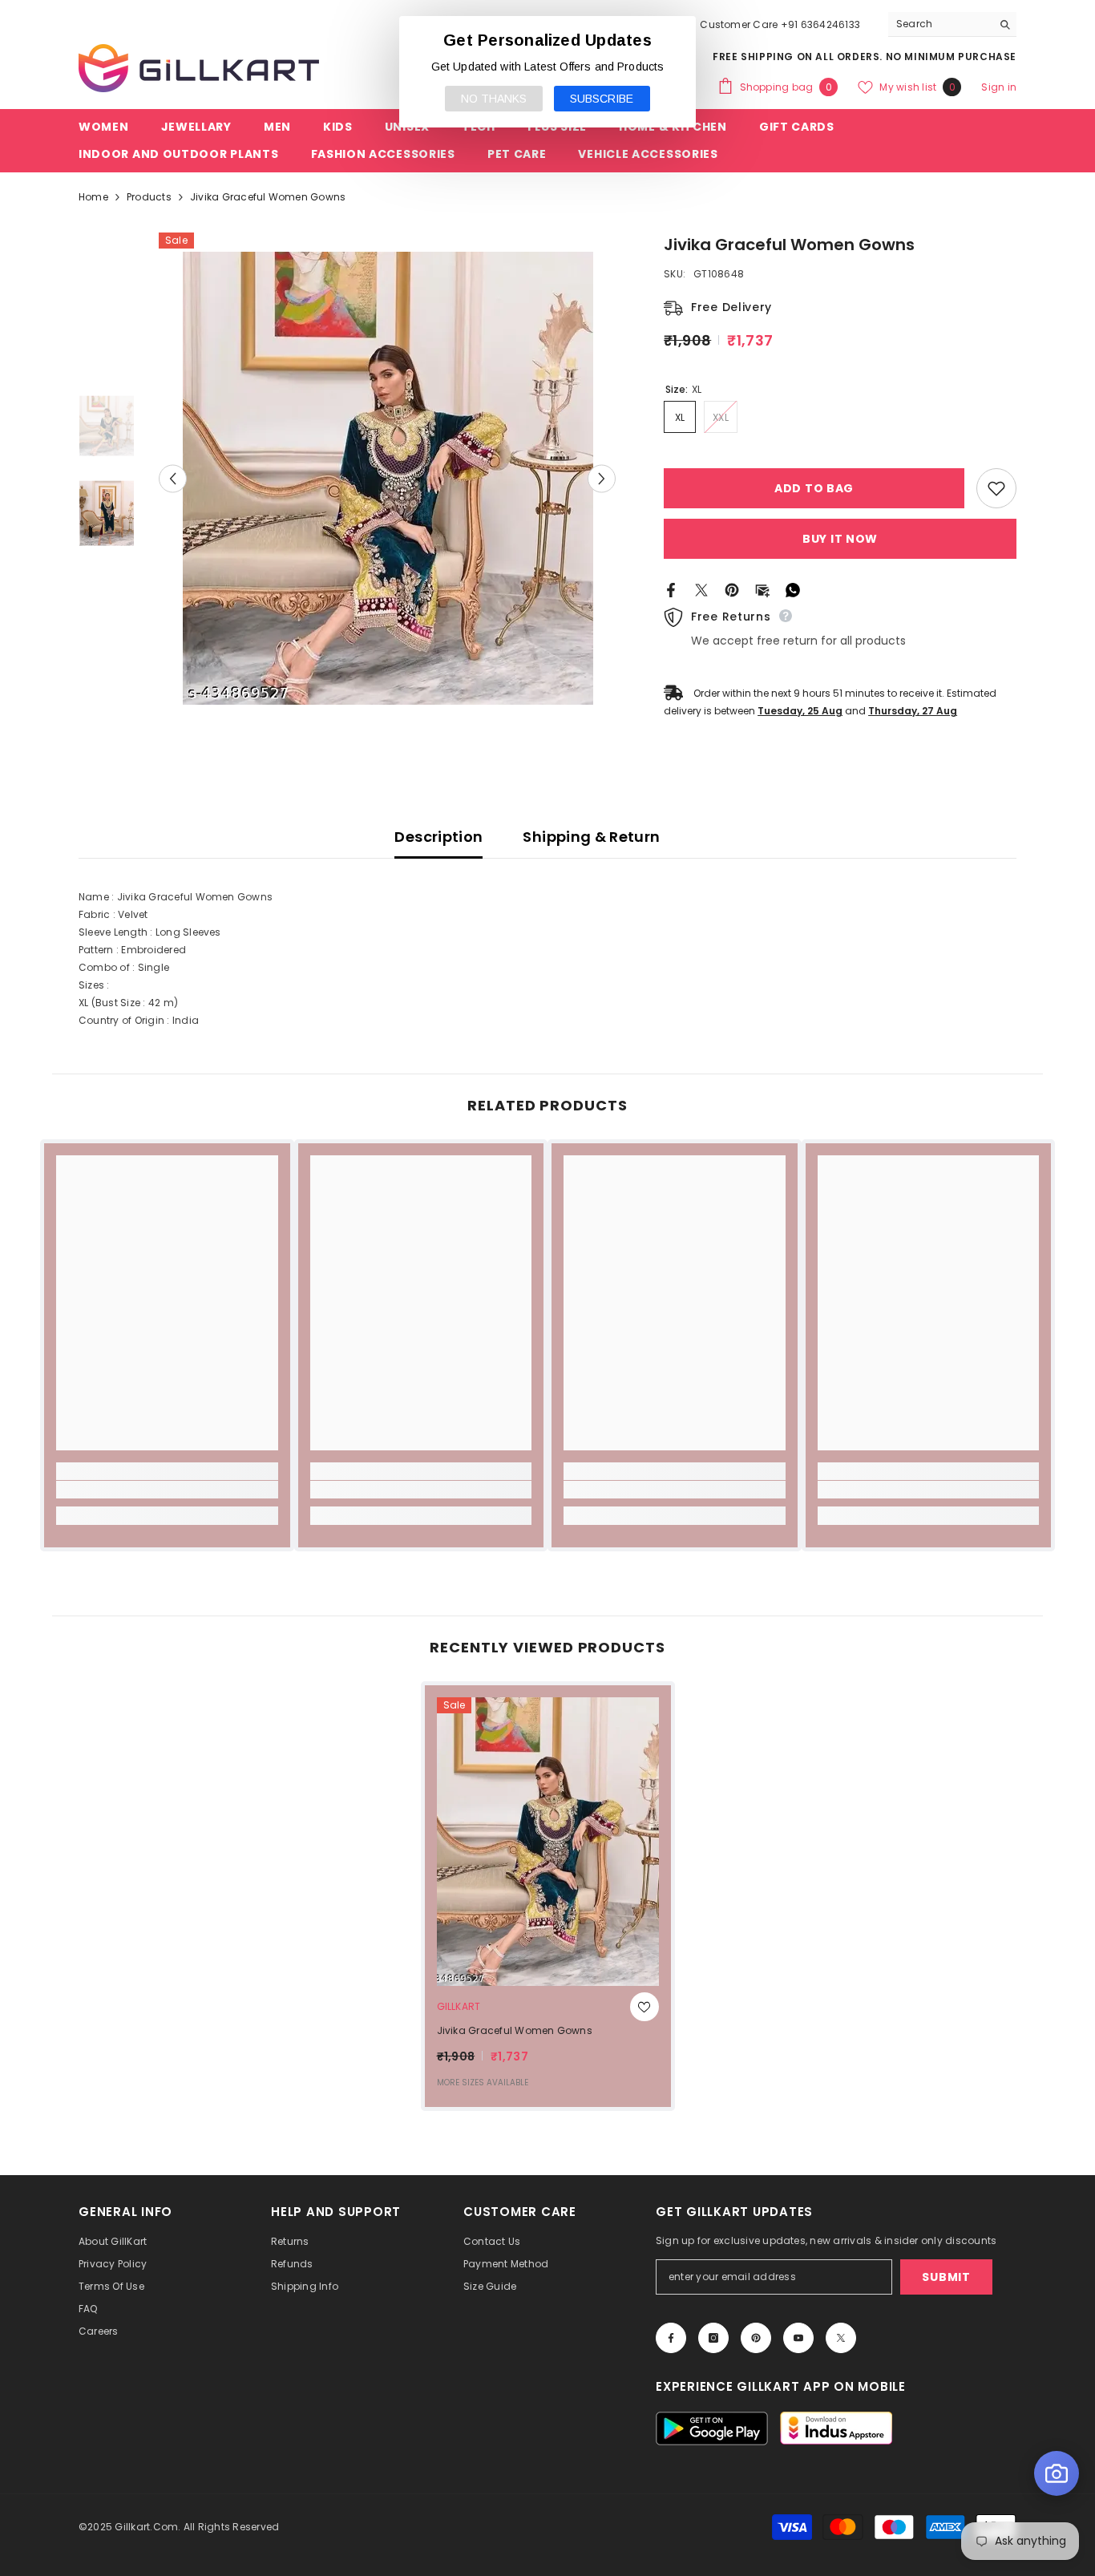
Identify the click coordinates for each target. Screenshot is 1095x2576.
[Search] (952, 24)
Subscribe (602, 99)
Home (93, 197)
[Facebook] (671, 589)
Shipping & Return (591, 837)
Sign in (999, 87)
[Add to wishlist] (996, 488)
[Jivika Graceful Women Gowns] (548, 1842)
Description (438, 837)
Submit (946, 2277)
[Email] (762, 589)
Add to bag (814, 488)
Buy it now (840, 539)
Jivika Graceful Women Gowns (515, 2030)
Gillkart (459, 2006)
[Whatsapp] (793, 589)
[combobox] (940, 24)
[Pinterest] (732, 589)
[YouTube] (798, 2338)
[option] (388, 478)
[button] (173, 478)
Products (149, 197)
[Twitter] (701, 589)
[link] (167, 1490)
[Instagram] (713, 2338)
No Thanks (494, 99)
